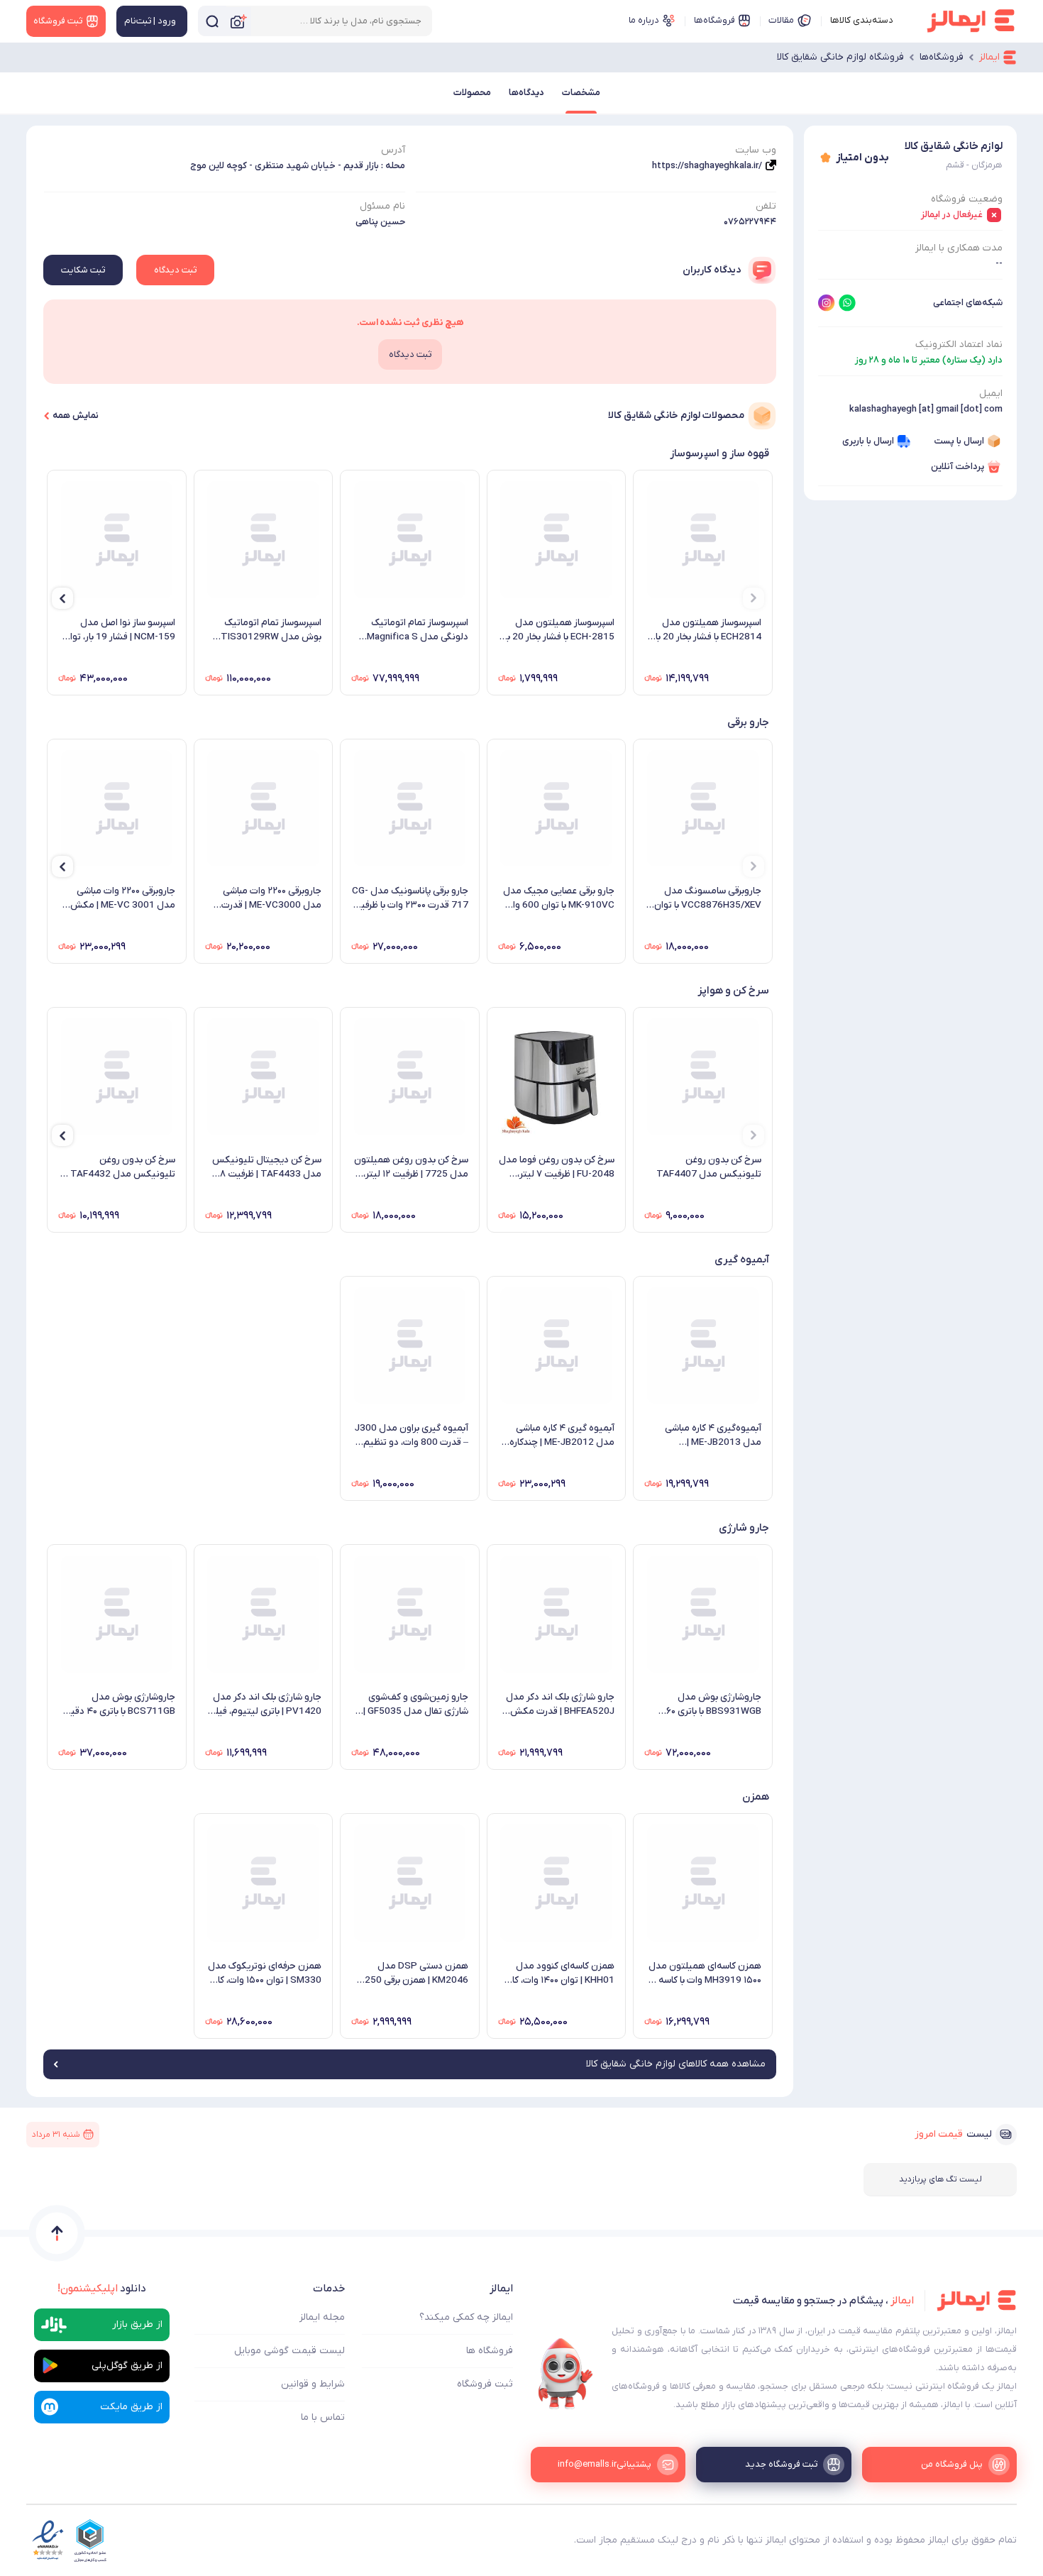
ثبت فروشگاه (485, 2384)
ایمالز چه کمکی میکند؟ (466, 2317)
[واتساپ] (847, 303)
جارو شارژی (744, 1528)
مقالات (781, 20)
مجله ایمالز (322, 2317)
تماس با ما (323, 2417)
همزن (756, 1797)
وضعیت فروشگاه (967, 199)
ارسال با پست (959, 441)
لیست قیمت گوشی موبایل (289, 2351)
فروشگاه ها (490, 2351)
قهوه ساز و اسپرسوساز (719, 453)
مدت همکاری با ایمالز (959, 248)
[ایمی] (565, 2374)
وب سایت (756, 150)
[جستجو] (212, 21)
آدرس (393, 150)
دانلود (102, 2289)
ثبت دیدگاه (175, 270)
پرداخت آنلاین (958, 467)
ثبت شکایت (83, 270)
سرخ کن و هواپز (733, 991)
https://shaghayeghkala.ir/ (707, 166)
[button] (754, 598)
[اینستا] (827, 303)
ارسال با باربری (868, 441)
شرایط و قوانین (313, 2384)
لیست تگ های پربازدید (940, 2179)
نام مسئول (382, 206)
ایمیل (991, 393)
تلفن (766, 206)
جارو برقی (748, 722)
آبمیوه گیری (742, 1260)
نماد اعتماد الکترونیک (959, 345)
